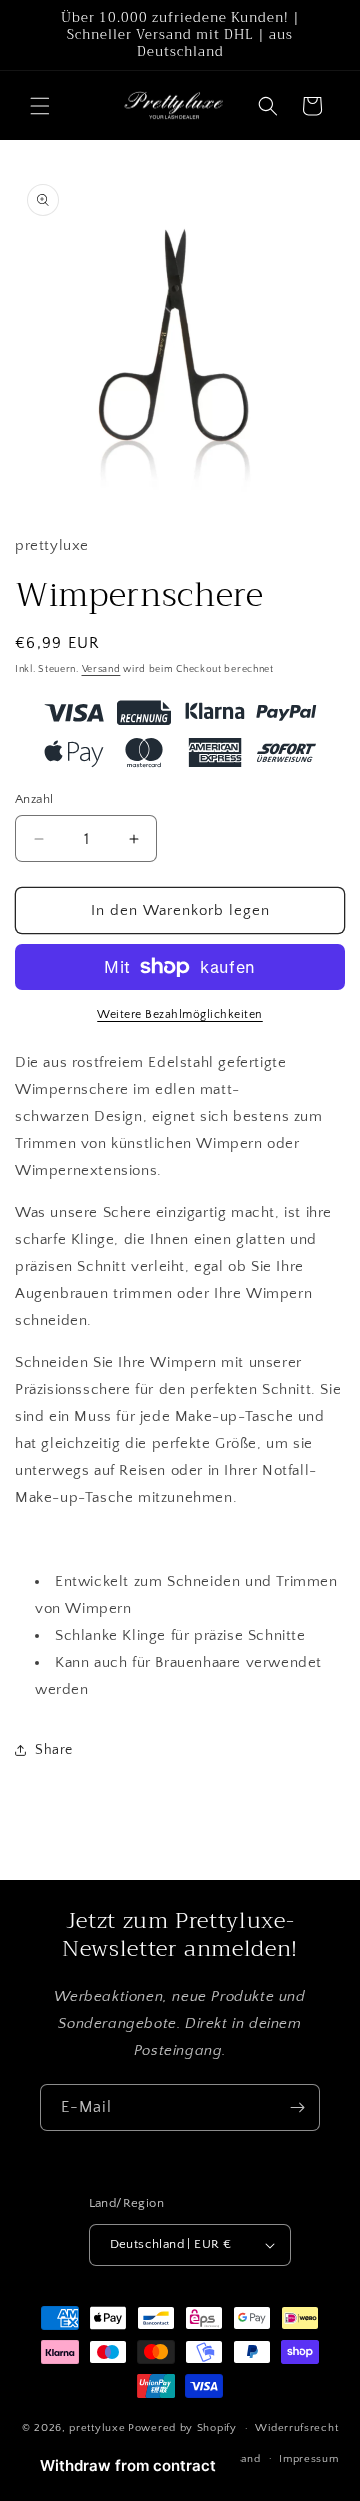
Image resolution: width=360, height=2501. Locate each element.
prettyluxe (97, 2428)
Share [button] (54, 1750)
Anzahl (34, 799)
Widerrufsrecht (296, 2428)
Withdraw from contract (128, 2465)
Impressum (308, 2459)
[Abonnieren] (297, 2107)
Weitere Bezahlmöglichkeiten (180, 1014)
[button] (40, 106)
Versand (101, 669)
